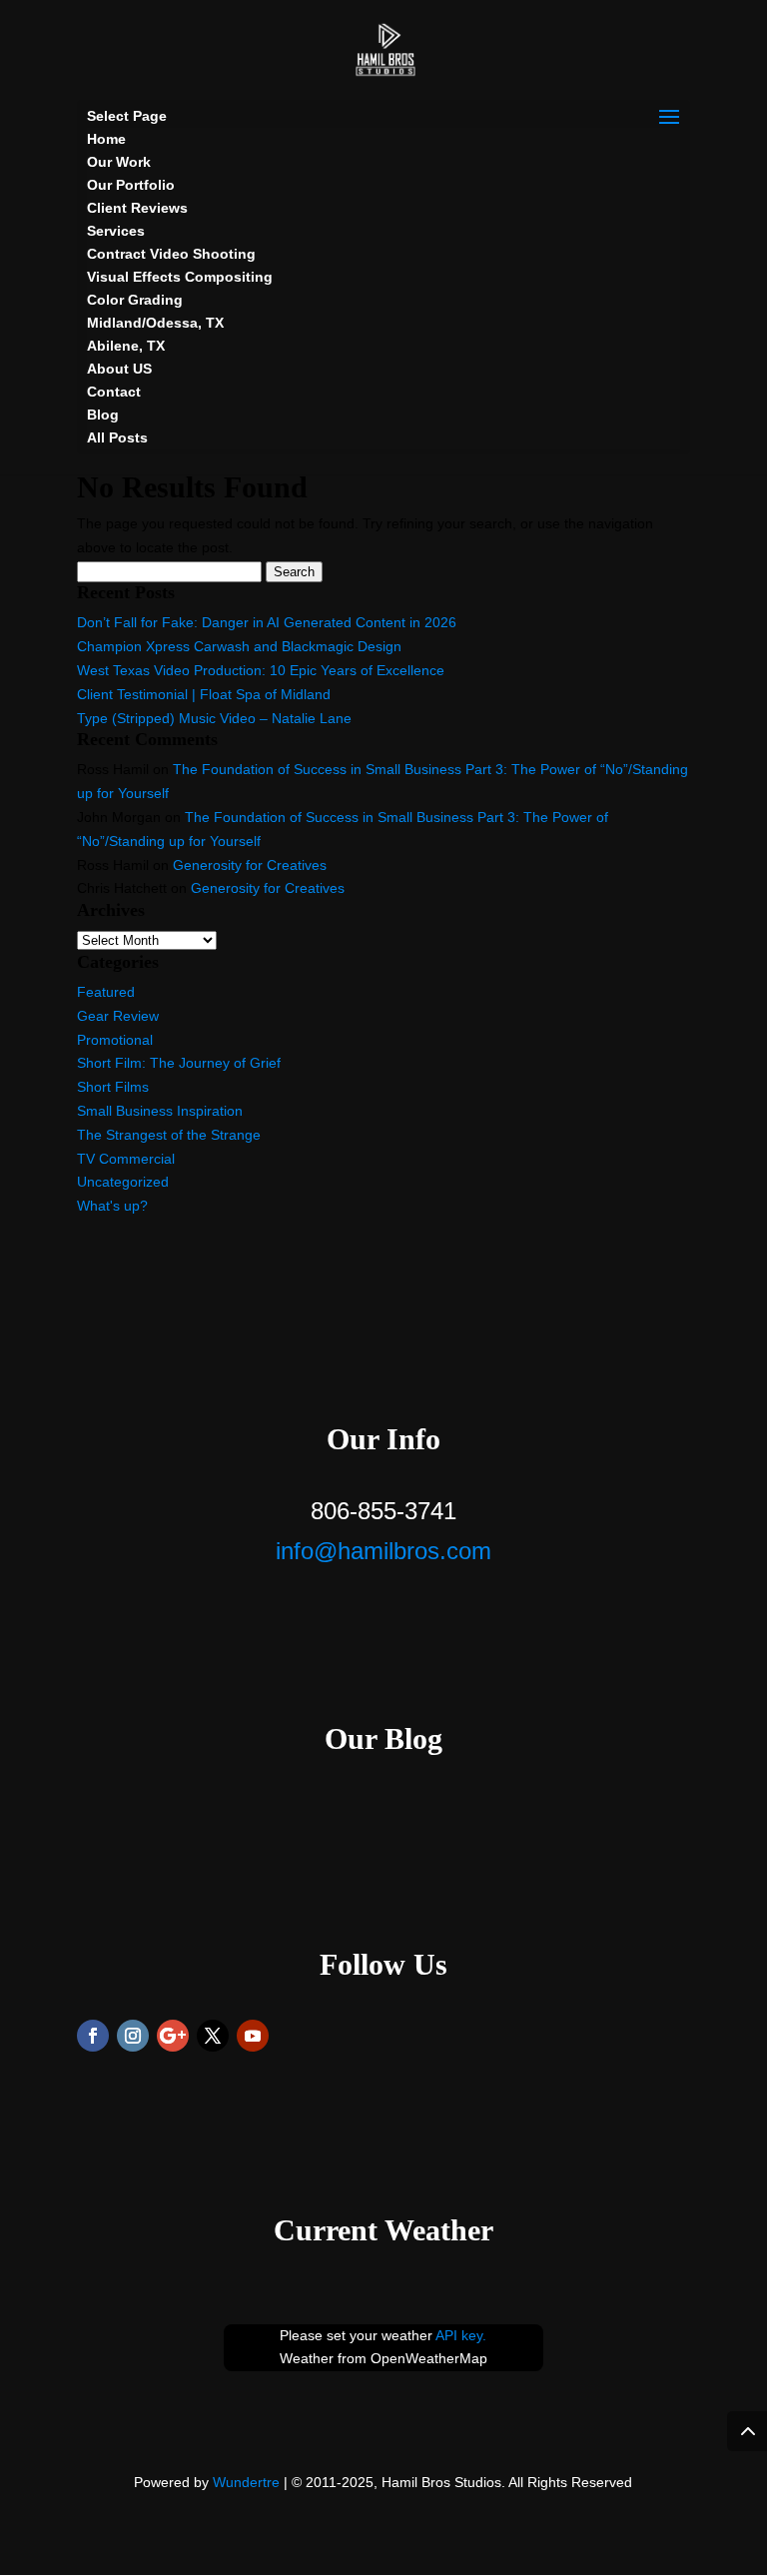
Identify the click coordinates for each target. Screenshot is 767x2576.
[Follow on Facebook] (93, 2036)
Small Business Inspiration (160, 1111)
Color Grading (135, 300)
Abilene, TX (126, 346)
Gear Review (118, 1016)
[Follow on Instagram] (133, 2036)
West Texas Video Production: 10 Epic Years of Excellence (261, 670)
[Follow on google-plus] (173, 2036)
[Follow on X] (213, 2036)
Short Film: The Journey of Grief (179, 1063)
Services (116, 231)
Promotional (115, 1040)
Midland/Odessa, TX (155, 323)
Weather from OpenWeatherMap (383, 2358)
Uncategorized (123, 1182)
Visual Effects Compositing (180, 277)
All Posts (117, 437)
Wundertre (246, 2482)
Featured (106, 992)
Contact (114, 392)
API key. (461, 2335)
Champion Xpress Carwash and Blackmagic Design (239, 646)
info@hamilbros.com (383, 1551)
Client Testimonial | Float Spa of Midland (204, 694)
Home (106, 139)
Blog (103, 415)
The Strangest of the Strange (169, 1135)
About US (119, 369)
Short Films (113, 1087)
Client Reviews (137, 208)
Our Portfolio (131, 185)
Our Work (119, 162)
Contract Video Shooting (171, 254)
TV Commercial (126, 1159)
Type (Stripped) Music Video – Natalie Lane (214, 718)
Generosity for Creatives (250, 865)
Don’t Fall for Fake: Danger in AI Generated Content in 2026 (267, 622)
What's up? (112, 1206)
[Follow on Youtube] (253, 2036)
